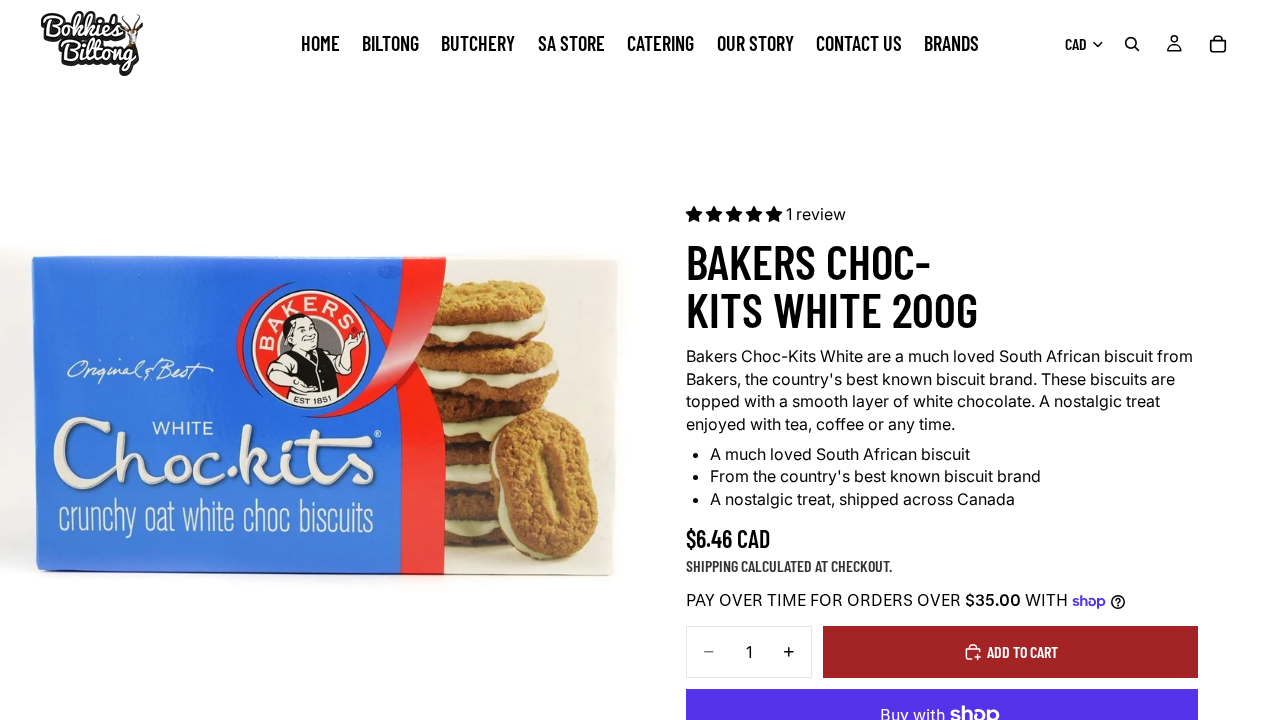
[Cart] (1218, 44)
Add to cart (1022, 651)
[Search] (1132, 44)
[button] (736, 214)
